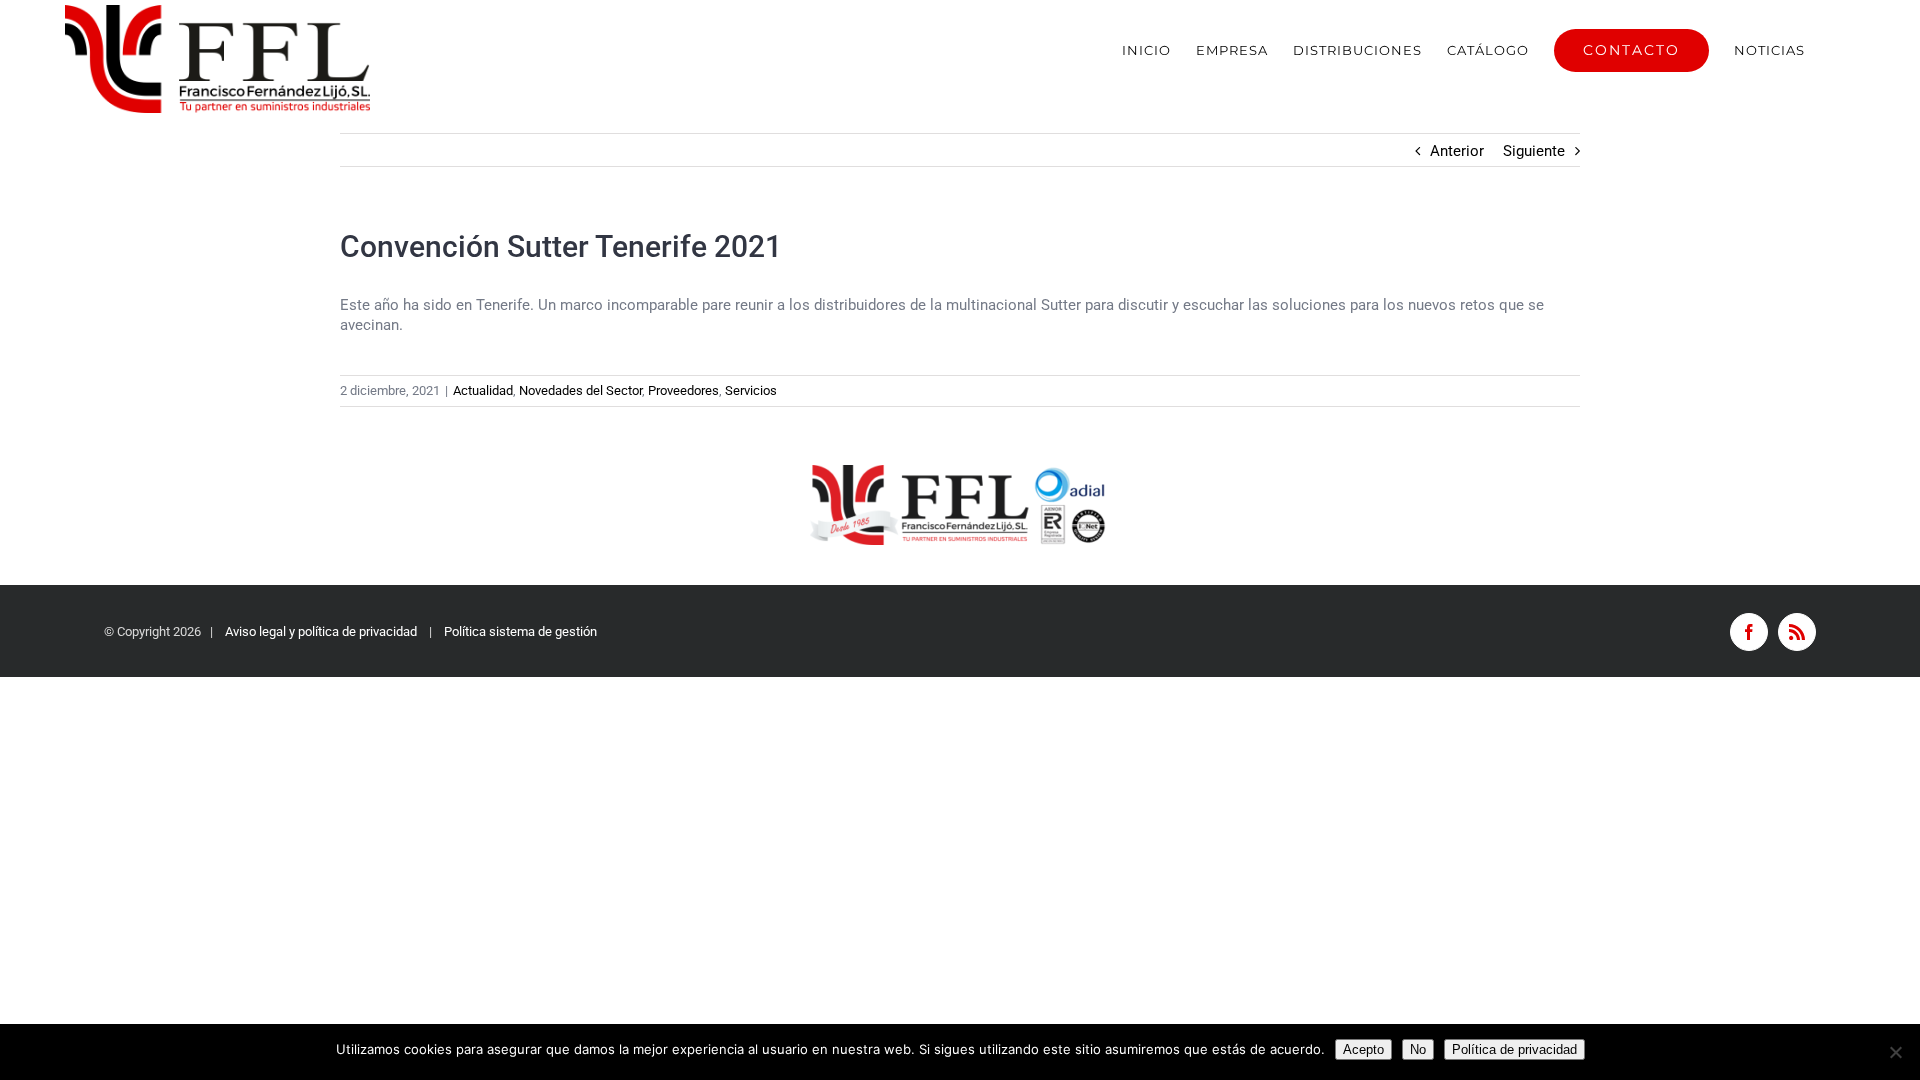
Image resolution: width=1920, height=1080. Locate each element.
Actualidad (483, 390)
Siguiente (1534, 151)
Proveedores (683, 390)
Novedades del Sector (580, 390)
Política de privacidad (1514, 1049)
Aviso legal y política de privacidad (321, 631)
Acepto (1363, 1049)
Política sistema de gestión (520, 631)
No (1418, 1049)
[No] (1895, 1052)
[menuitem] (1146, 50)
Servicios (751, 390)
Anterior (1457, 151)
